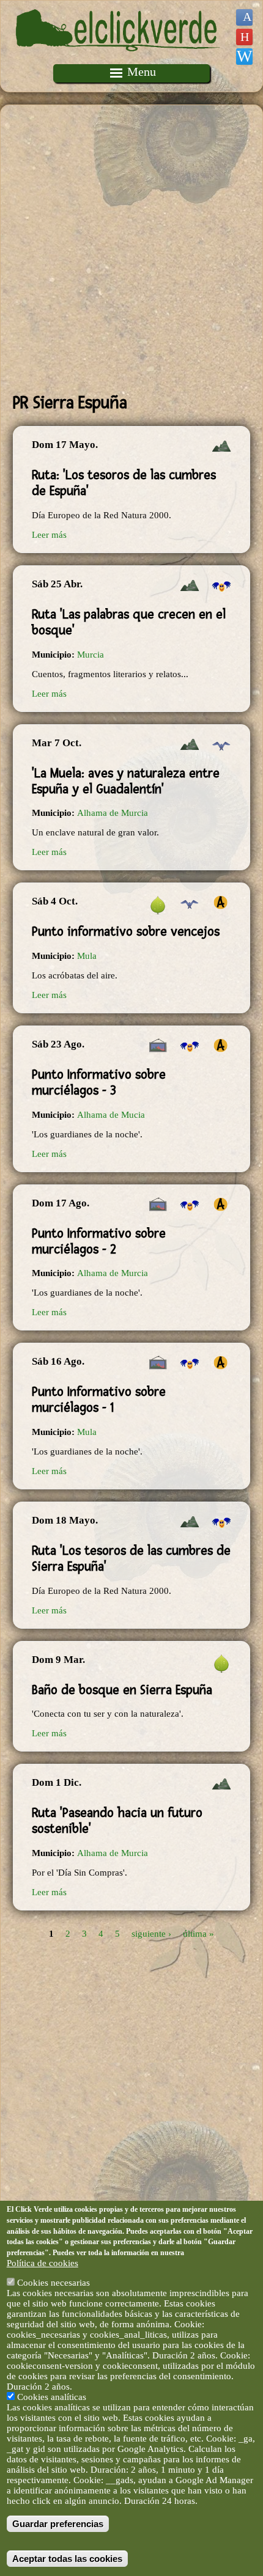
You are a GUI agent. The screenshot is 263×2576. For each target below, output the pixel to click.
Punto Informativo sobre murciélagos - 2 (99, 1241)
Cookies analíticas (52, 2397)
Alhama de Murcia (113, 813)
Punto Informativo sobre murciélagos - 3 (99, 1082)
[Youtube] (244, 37)
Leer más (49, 535)
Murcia (91, 655)
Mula (87, 956)
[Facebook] (244, 17)
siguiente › (151, 1934)
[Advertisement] (131, 249)
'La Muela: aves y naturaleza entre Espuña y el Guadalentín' (126, 781)
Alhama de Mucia (111, 1115)
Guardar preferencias (58, 2524)
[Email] (244, 57)
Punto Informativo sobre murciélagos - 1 (99, 1400)
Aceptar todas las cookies (67, 2559)
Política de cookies (43, 2263)
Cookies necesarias (54, 2283)
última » (198, 1934)
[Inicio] (118, 59)
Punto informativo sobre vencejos (126, 931)
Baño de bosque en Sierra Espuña (122, 1690)
